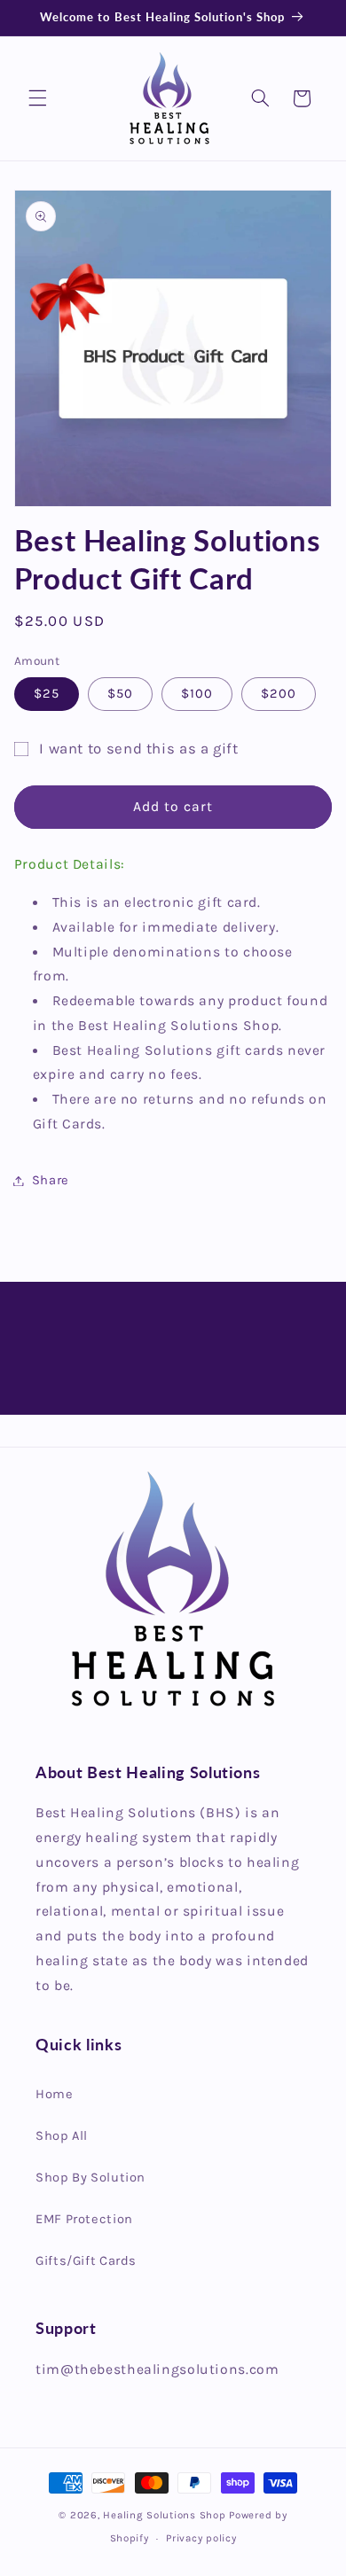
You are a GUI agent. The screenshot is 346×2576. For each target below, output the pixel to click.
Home (55, 2094)
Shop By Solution (90, 2178)
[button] (37, 98)
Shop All (62, 2136)
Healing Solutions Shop (164, 2515)
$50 (120, 694)
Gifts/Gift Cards (86, 2261)
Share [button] (51, 1180)
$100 (197, 694)
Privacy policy (201, 2538)
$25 (47, 694)
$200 (279, 694)
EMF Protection (84, 2219)
